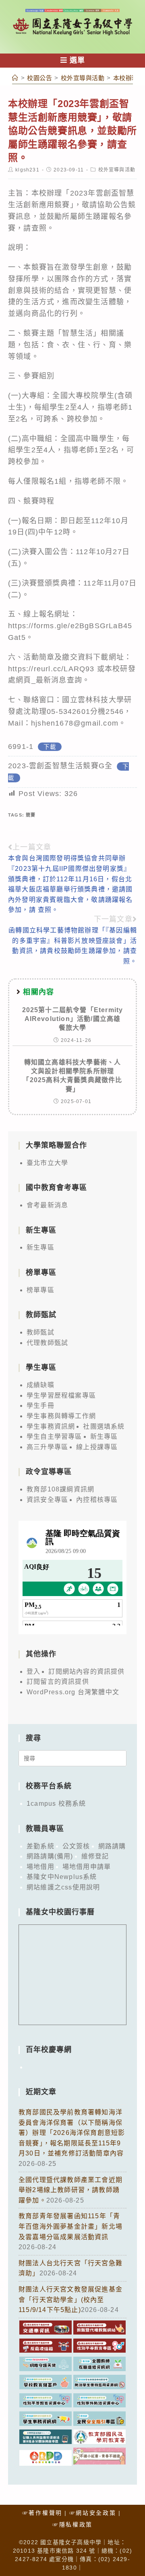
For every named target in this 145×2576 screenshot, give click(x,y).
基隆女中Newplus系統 (62, 1877)
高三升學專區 (47, 1447)
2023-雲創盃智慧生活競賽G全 (60, 766)
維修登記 (95, 1856)
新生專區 (40, 1247)
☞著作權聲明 (42, 2513)
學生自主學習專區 (54, 1436)
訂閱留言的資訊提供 (58, 1682)
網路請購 (112, 1846)
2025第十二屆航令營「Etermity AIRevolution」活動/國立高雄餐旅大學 (73, 1019)
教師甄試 (40, 1332)
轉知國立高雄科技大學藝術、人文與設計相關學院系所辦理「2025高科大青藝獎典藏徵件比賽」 (72, 1076)
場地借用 (40, 1867)
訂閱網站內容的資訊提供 (86, 1672)
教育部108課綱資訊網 (60, 1489)
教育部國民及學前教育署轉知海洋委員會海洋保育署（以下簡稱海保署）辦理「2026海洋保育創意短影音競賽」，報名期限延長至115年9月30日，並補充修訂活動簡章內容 (72, 2133)
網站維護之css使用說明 (63, 1887)
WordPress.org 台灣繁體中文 (73, 1692)
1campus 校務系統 (56, 1804)
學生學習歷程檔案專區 (61, 1395)
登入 (33, 1672)
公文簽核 (76, 1846)
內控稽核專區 (97, 1500)
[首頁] (15, 78)
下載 (50, 747)
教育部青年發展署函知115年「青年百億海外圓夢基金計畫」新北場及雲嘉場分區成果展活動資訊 (70, 2226)
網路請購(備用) (50, 1856)
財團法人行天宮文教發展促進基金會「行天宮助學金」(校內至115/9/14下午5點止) (70, 2300)
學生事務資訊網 (51, 1426)
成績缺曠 (40, 1385)
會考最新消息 (47, 1205)
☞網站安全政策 (93, 2513)
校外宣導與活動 (117, 170)
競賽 (31, 815)
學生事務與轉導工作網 (61, 1416)
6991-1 (21, 747)
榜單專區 (40, 1290)
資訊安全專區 (47, 1500)
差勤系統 (40, 1846)
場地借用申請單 (87, 1867)
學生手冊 (40, 1406)
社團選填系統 (104, 1426)
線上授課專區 (97, 1447)
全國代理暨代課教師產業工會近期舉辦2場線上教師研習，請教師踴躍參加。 (70, 2190)
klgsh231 (27, 170)
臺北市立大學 (47, 1163)
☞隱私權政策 (72, 2524)
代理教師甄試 (47, 1343)
